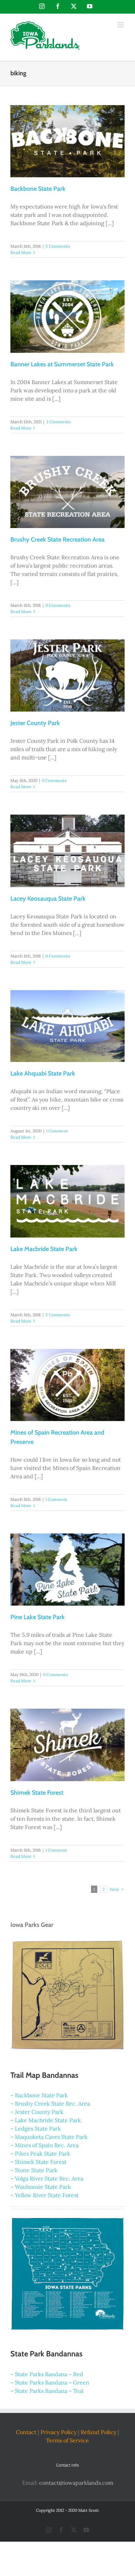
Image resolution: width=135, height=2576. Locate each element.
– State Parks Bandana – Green (50, 2382)
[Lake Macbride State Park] (67, 1201)
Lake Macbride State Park (44, 1249)
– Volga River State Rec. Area (47, 2178)
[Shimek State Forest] (67, 1745)
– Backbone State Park (39, 2095)
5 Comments (58, 246)
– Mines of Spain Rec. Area (44, 2145)
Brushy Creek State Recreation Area (57, 539)
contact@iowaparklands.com (76, 2482)
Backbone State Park (38, 189)
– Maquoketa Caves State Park (49, 2137)
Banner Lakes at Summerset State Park (62, 364)
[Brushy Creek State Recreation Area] (67, 492)
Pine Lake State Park (38, 1617)
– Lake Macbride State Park (46, 2120)
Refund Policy (98, 2432)
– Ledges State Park (36, 2128)
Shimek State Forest (37, 1793)
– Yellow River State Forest (44, 2195)
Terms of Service (67, 2440)
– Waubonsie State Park (41, 2187)
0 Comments (58, 605)
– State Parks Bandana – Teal (47, 2391)
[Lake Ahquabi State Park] (67, 1026)
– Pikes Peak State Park (40, 2153)
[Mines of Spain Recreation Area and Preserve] (67, 1385)
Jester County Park (35, 723)
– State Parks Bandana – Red (47, 2374)
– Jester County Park (37, 2112)
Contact (26, 2432)
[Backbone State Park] (67, 141)
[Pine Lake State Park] (67, 1570)
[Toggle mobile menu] (121, 25)
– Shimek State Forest (38, 2162)
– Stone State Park (34, 2170)
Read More (21, 252)
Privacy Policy (58, 2432)
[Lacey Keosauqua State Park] (67, 851)
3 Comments (58, 422)
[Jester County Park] (67, 675)
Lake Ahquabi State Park (43, 1073)
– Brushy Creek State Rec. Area (50, 2103)
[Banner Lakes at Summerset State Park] (67, 316)
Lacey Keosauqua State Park (48, 899)
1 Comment (57, 1131)
